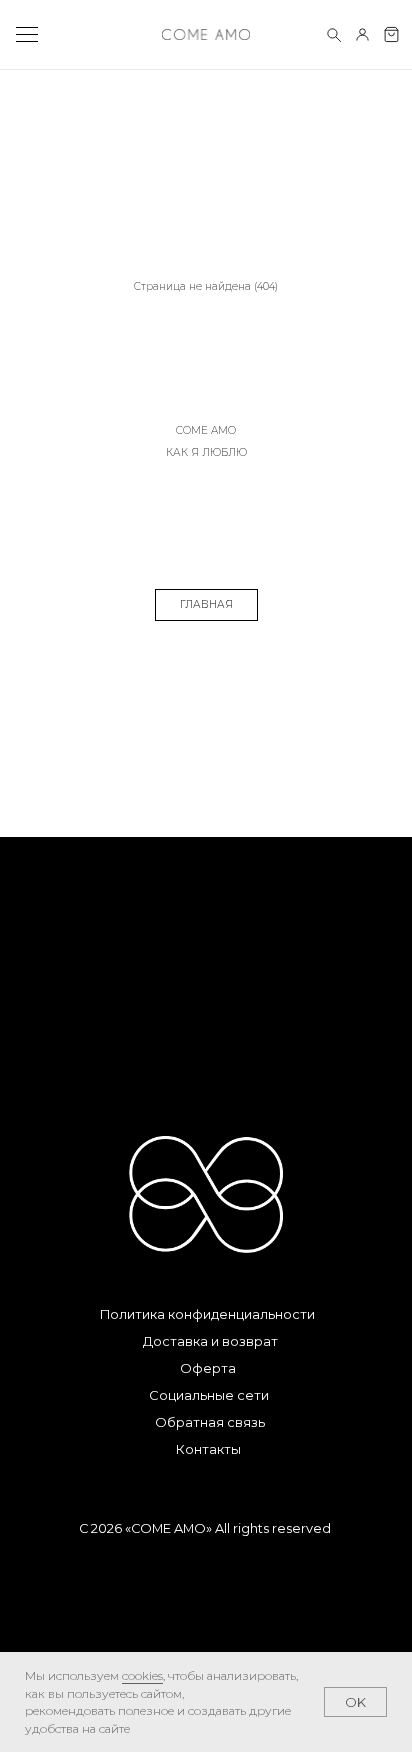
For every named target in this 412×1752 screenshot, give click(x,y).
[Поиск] (333, 34)
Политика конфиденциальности (207, 1314)
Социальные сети (209, 1395)
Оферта (208, 1368)
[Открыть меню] (26, 35)
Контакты (208, 1449)
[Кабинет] (362, 34)
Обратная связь (210, 1422)
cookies (142, 1675)
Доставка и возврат (210, 1341)
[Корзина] (391, 34)
